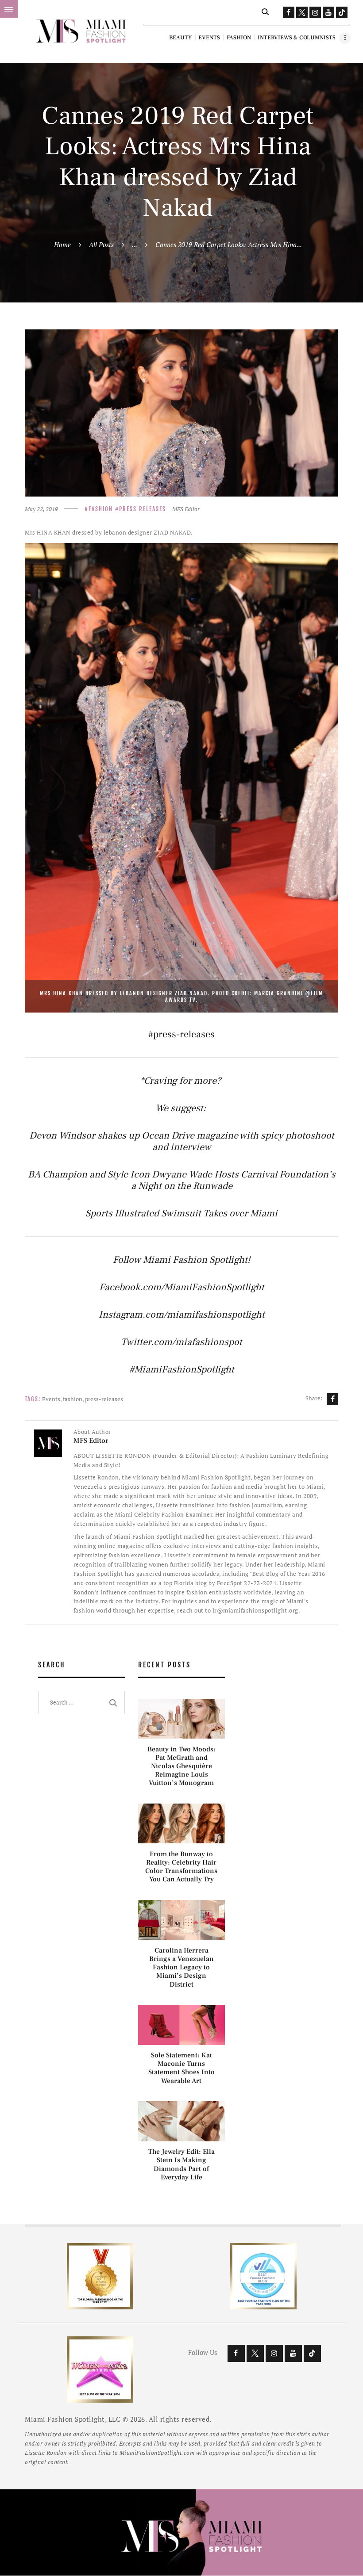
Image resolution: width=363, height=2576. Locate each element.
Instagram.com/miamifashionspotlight (182, 1315)
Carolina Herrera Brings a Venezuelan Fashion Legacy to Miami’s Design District (181, 1968)
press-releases (104, 1399)
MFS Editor (186, 509)
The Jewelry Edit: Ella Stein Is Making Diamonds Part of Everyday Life (181, 2165)
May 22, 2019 (41, 509)
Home (62, 245)
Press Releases (143, 509)
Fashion (101, 509)
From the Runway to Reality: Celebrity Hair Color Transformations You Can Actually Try (181, 1867)
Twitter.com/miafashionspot (181, 1342)
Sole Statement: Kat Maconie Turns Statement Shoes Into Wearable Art (181, 2068)
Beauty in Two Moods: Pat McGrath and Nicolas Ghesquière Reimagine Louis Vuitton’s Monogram (181, 1766)
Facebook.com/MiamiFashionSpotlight (182, 1287)
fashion (73, 1399)
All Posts (101, 245)
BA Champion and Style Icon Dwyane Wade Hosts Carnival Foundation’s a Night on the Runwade (182, 1180)
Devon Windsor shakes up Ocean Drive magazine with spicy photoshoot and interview (182, 1141)
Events (51, 1399)
